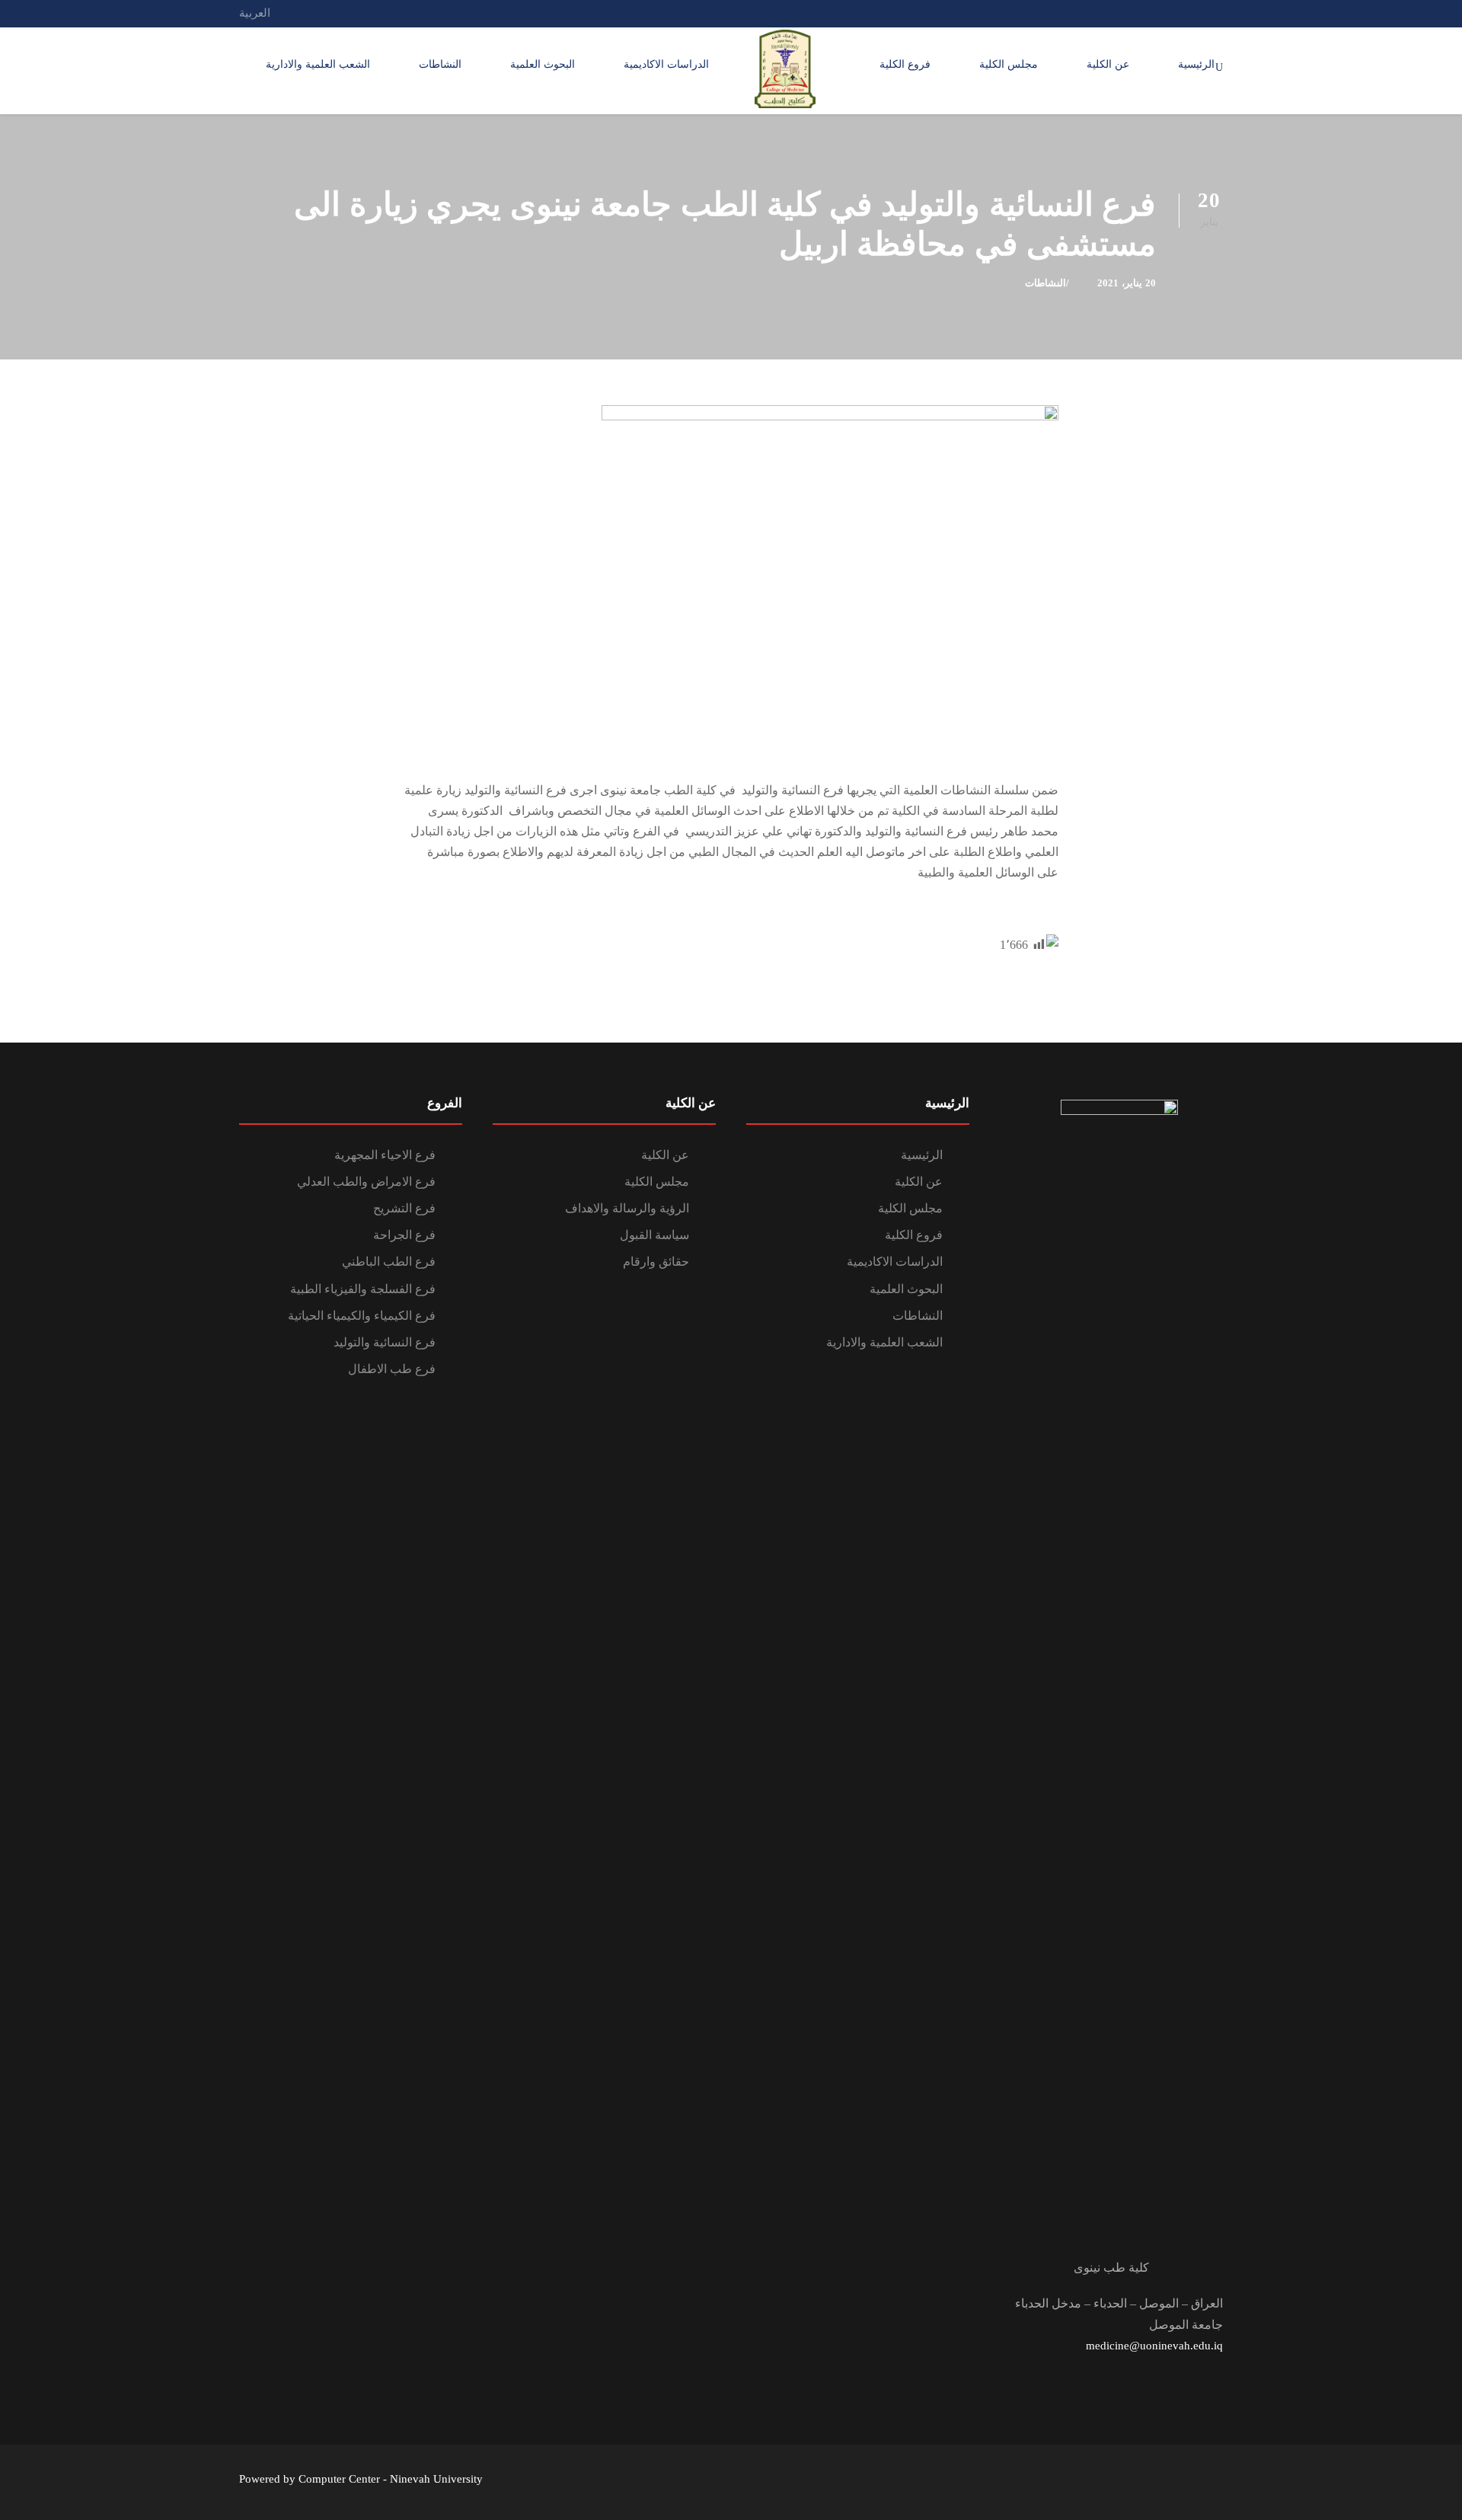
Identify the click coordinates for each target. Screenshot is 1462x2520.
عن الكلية (1108, 64)
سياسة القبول (654, 1235)
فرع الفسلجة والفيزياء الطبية (363, 1289)
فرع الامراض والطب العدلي (366, 1182)
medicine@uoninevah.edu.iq (1154, 2346)
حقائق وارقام (656, 1262)
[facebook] (1190, 13)
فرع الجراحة (404, 1235)
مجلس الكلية (1009, 64)
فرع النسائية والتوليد (385, 1342)
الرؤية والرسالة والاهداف (627, 1208)
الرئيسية (1196, 64)
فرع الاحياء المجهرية (385, 1155)
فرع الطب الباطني (389, 1262)
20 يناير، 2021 (1127, 283)
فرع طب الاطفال (392, 1369)
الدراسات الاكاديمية (666, 64)
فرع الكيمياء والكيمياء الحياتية (362, 1316)
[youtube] (1162, 13)
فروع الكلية (905, 64)
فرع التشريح (404, 1208)
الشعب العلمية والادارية (318, 64)
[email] (1218, 13)
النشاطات (440, 64)
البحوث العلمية (543, 64)
